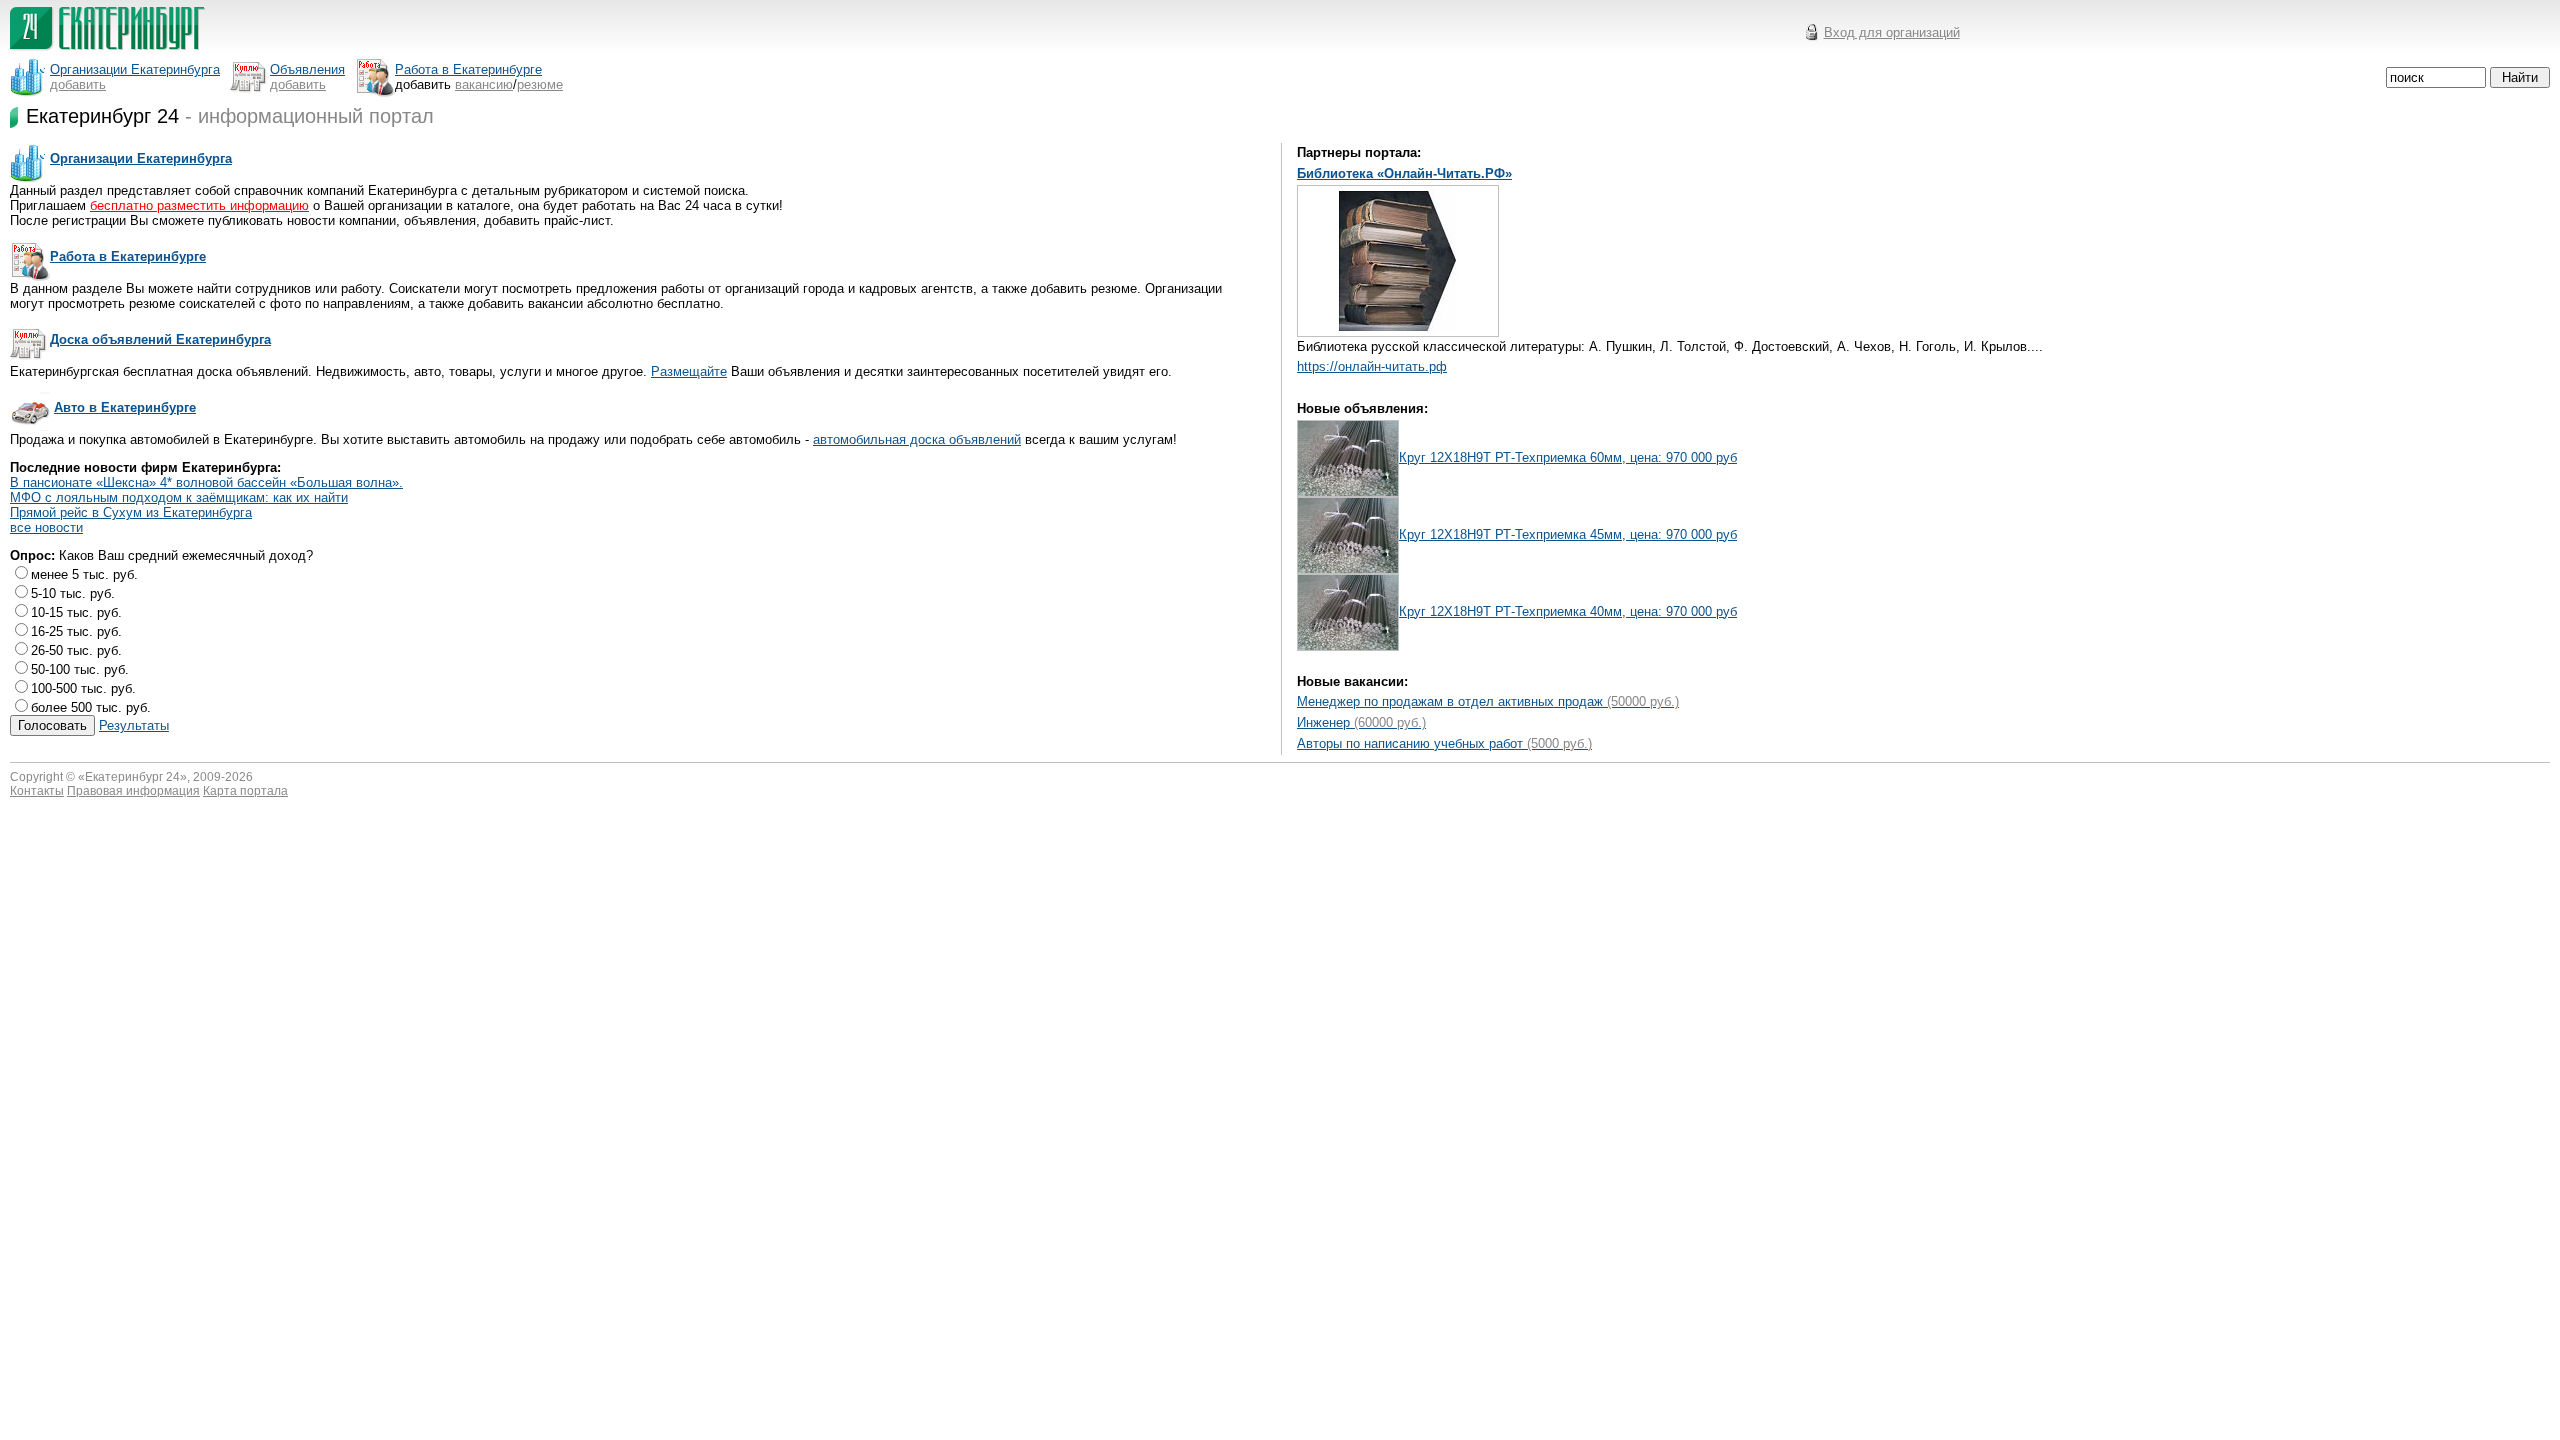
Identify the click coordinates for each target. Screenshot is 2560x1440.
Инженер (1361, 722)
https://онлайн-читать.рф (1372, 366)
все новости (46, 527)
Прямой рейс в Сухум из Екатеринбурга (131, 512)
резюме (540, 84)
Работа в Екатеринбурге (128, 256)
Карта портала (245, 791)
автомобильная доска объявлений (917, 439)
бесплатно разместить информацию (199, 205)
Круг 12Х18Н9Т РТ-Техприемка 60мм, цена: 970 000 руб (1568, 457)
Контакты (37, 791)
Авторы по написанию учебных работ (1444, 743)
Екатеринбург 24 (132, 777)
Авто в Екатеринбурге (125, 407)
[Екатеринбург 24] (108, 52)
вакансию (484, 84)
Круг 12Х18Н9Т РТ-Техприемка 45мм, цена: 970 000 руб (1568, 534)
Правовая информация (133, 791)
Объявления (307, 69)
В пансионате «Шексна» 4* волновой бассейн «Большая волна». (206, 482)
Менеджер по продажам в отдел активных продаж (1488, 701)
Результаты (134, 725)
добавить (78, 84)
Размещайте (689, 371)
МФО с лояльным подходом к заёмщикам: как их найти (179, 497)
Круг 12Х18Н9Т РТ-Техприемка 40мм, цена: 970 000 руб (1568, 611)
